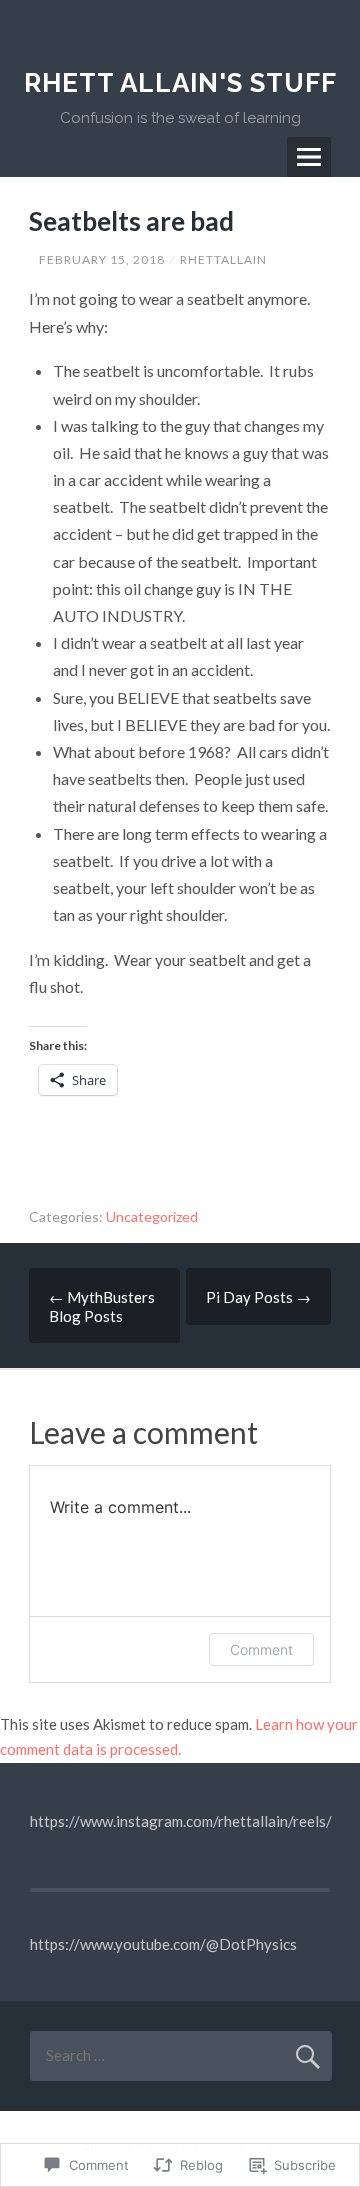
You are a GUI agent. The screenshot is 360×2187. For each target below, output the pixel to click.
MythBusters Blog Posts (102, 1306)
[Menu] (309, 157)
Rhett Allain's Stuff (180, 83)
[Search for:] (181, 2055)
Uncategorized (152, 1216)
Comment (261, 1649)
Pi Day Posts (258, 1297)
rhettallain (223, 259)
